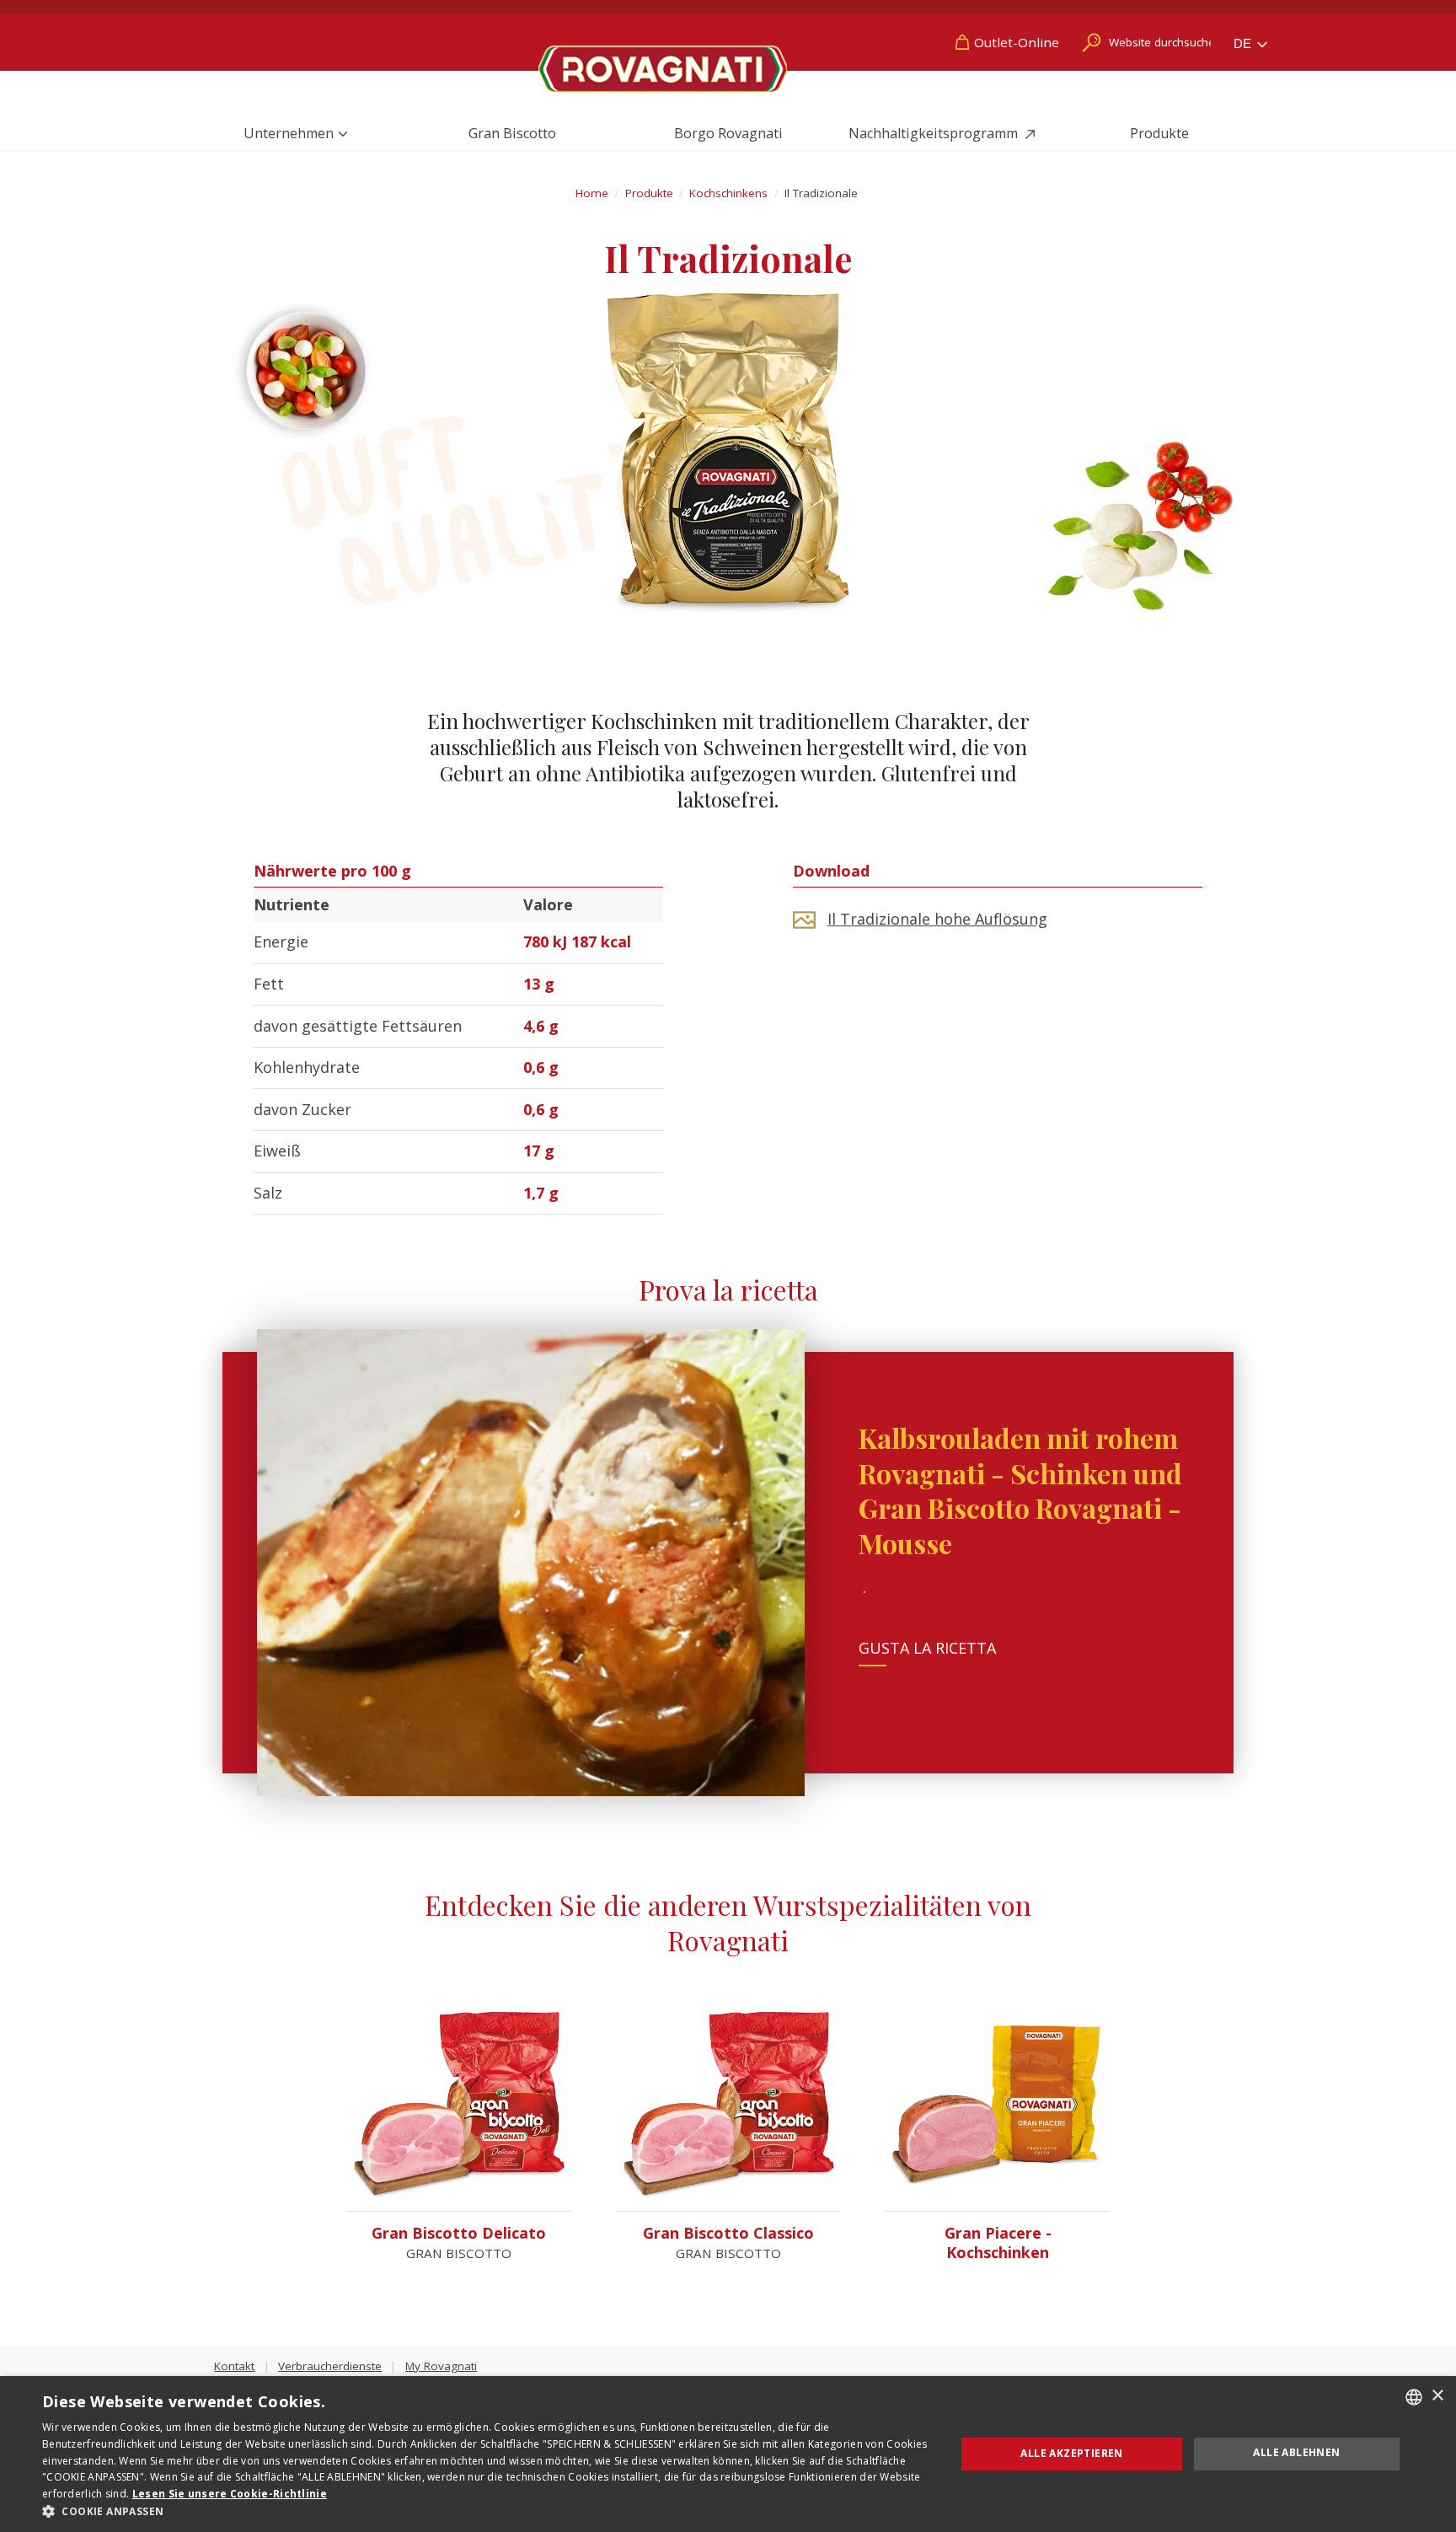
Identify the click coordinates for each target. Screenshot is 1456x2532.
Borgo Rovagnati (728, 133)
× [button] (1437, 2396)
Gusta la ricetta (927, 1648)
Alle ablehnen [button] (1296, 2452)
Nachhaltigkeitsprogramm (935, 133)
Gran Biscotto (512, 133)
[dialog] (728, 2454)
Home (592, 193)
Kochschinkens (728, 193)
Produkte (1159, 133)
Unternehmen (289, 133)
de (1244, 43)
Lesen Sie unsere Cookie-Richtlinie (230, 2494)
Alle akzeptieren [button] (1071, 2453)
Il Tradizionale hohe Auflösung (937, 919)
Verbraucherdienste (330, 2366)
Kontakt (234, 2366)
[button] (485, 2511)
